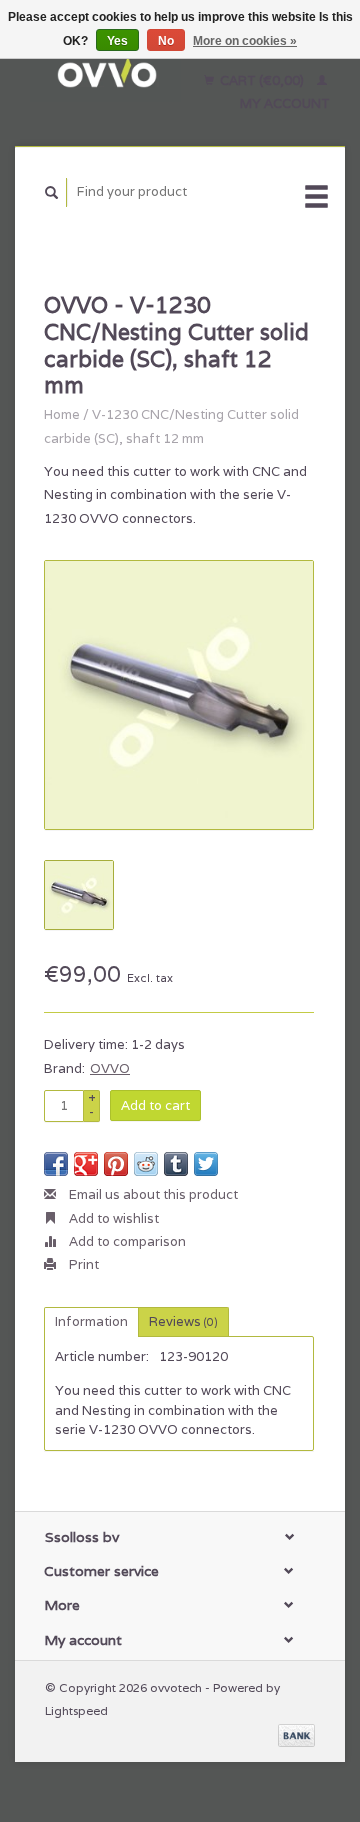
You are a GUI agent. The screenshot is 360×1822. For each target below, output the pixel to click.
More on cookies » (245, 41)
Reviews (183, 1321)
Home (62, 414)
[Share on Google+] (86, 1164)
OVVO (110, 1068)
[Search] (52, 192)
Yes (117, 41)
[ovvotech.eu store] (105, 73)
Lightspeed (76, 1710)
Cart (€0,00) (262, 80)
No (166, 41)
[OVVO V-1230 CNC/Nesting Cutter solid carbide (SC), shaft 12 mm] (179, 695)
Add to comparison (126, 1241)
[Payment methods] (296, 1733)
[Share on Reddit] (146, 1164)
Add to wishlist (112, 1218)
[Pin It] (116, 1164)
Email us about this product (152, 1194)
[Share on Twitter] (206, 1164)
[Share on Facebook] (56, 1164)
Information (91, 1321)
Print (82, 1264)
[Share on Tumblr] (176, 1164)
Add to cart (155, 1105)
